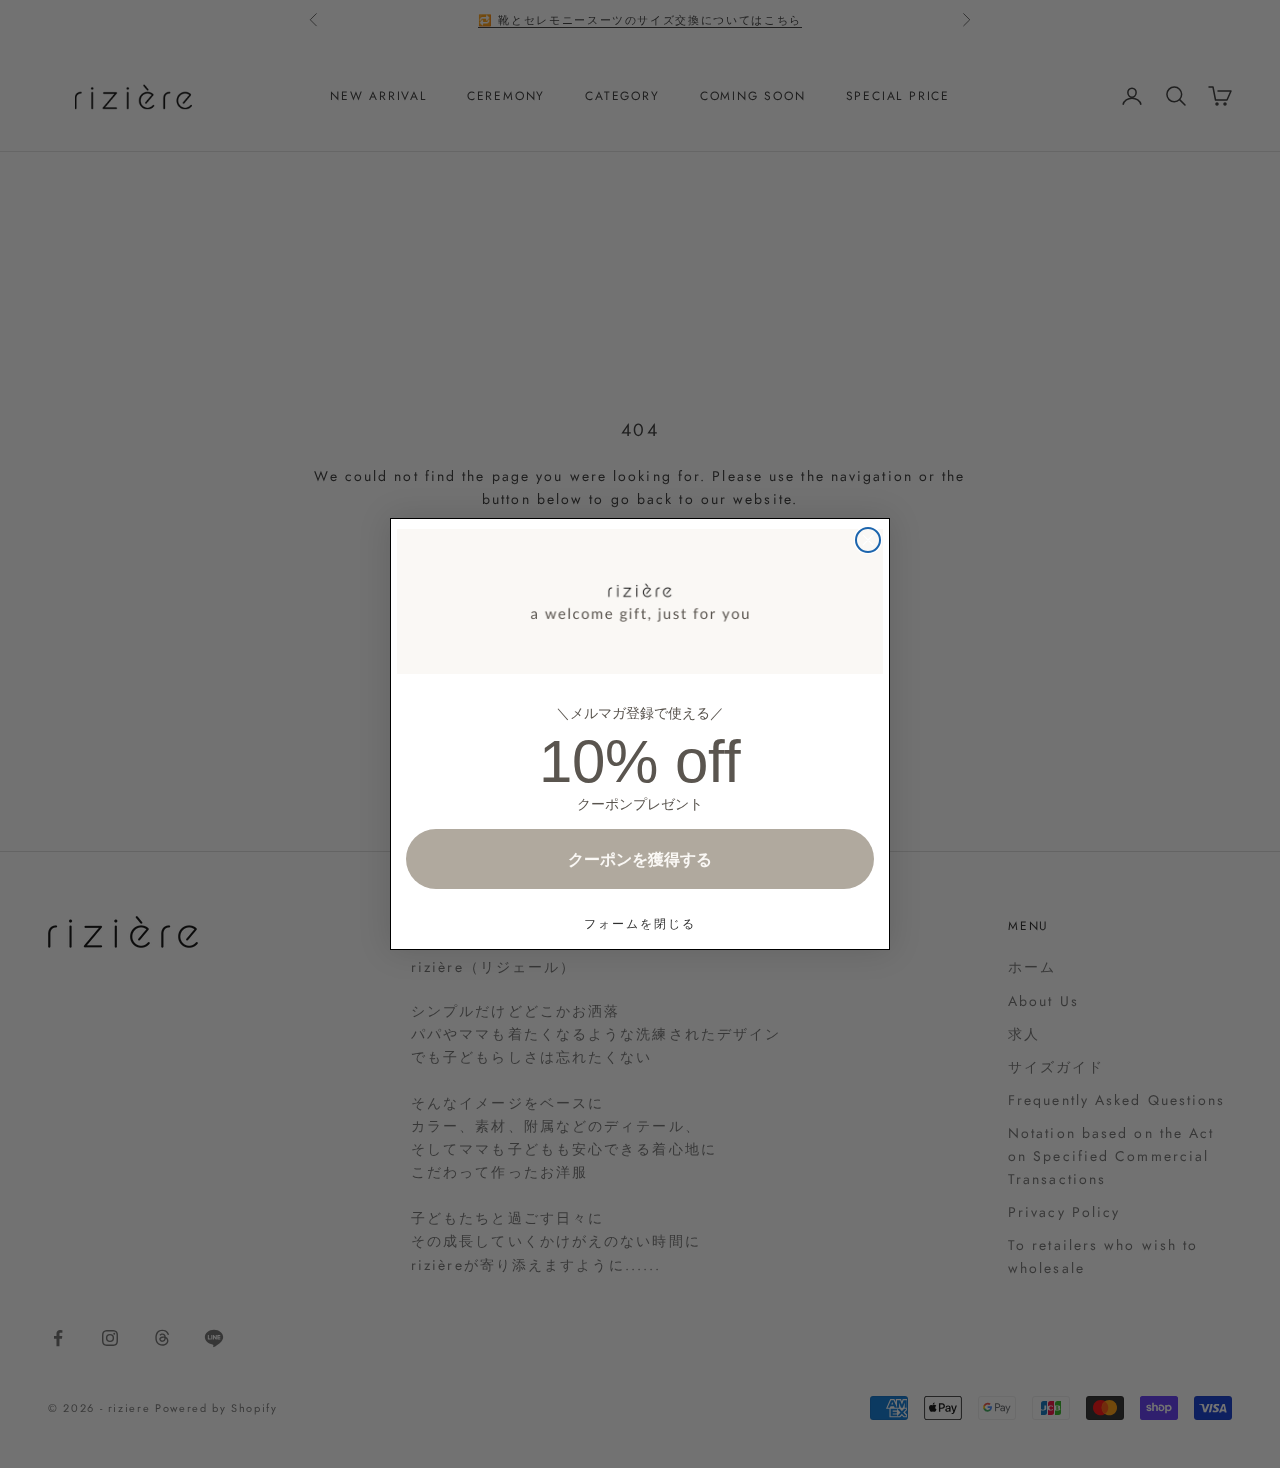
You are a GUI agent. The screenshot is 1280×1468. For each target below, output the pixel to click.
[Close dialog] (868, 540)
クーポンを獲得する (640, 859)
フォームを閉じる (640, 923)
